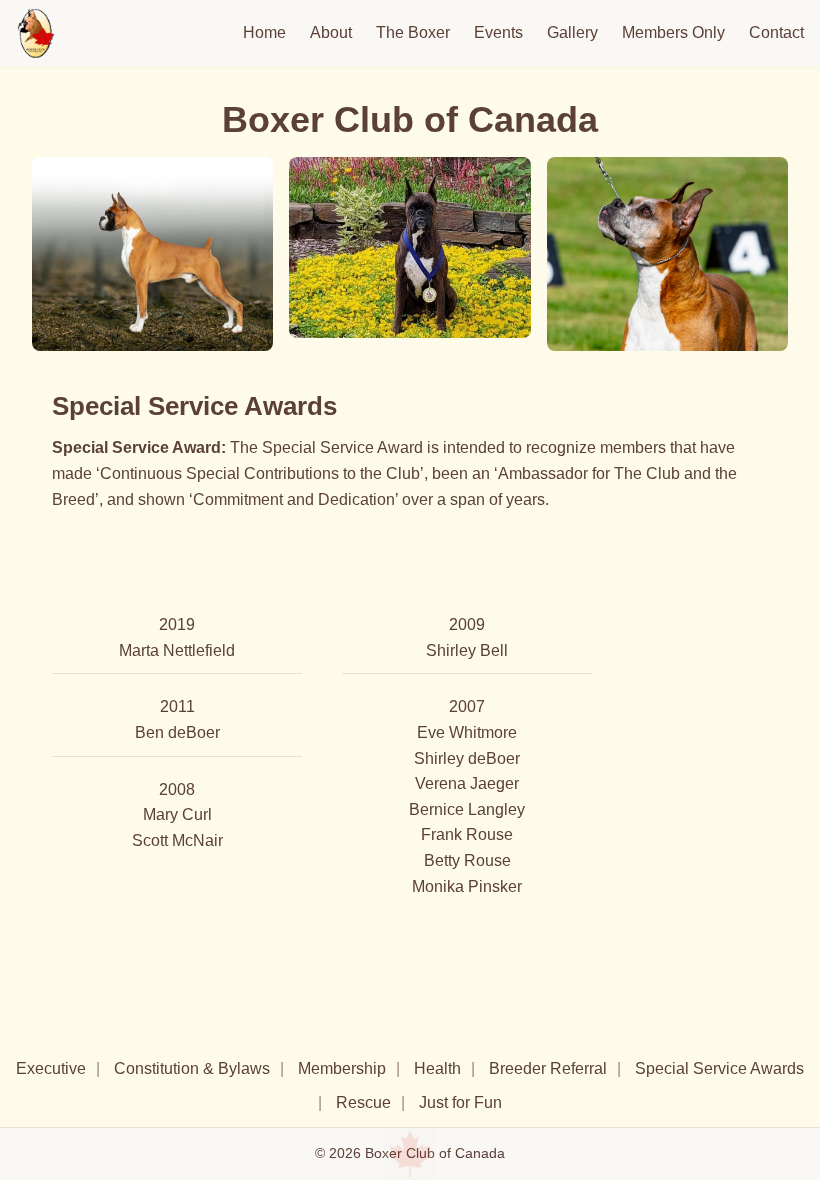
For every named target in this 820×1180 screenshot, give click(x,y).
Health (437, 1068)
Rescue (363, 1102)
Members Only (673, 32)
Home (264, 32)
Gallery (572, 32)
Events (498, 32)
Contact (776, 32)
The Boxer (413, 32)
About (331, 32)
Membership (342, 1068)
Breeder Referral (548, 1068)
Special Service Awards (719, 1068)
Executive (51, 1068)
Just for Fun (460, 1102)
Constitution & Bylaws (192, 1068)
